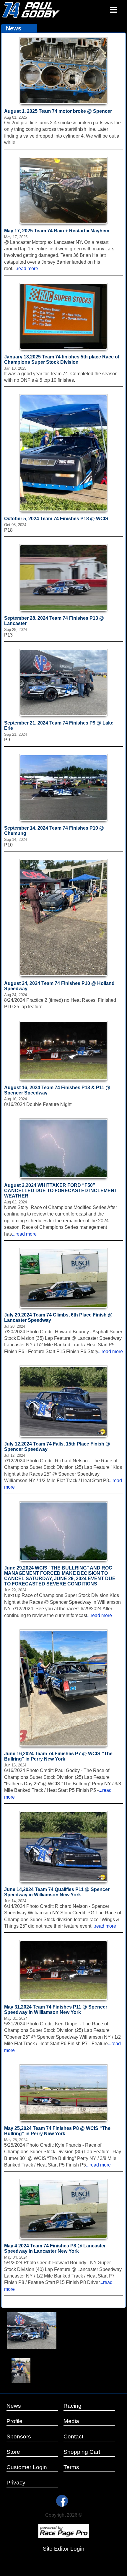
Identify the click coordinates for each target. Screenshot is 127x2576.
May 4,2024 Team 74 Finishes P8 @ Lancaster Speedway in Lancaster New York (55, 2248)
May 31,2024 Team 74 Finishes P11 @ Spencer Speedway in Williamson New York (56, 2010)
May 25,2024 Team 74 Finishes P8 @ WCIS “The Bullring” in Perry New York (57, 2131)
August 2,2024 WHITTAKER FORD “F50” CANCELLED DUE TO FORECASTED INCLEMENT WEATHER (61, 1191)
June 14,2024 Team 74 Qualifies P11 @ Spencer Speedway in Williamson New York (57, 1892)
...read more (26, 269)
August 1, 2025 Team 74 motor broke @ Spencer (58, 111)
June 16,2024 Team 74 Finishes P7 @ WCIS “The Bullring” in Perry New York (58, 1756)
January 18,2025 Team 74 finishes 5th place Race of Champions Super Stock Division (62, 359)
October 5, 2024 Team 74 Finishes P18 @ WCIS (56, 519)
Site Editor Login (64, 2549)
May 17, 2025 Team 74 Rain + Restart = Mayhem (57, 231)
